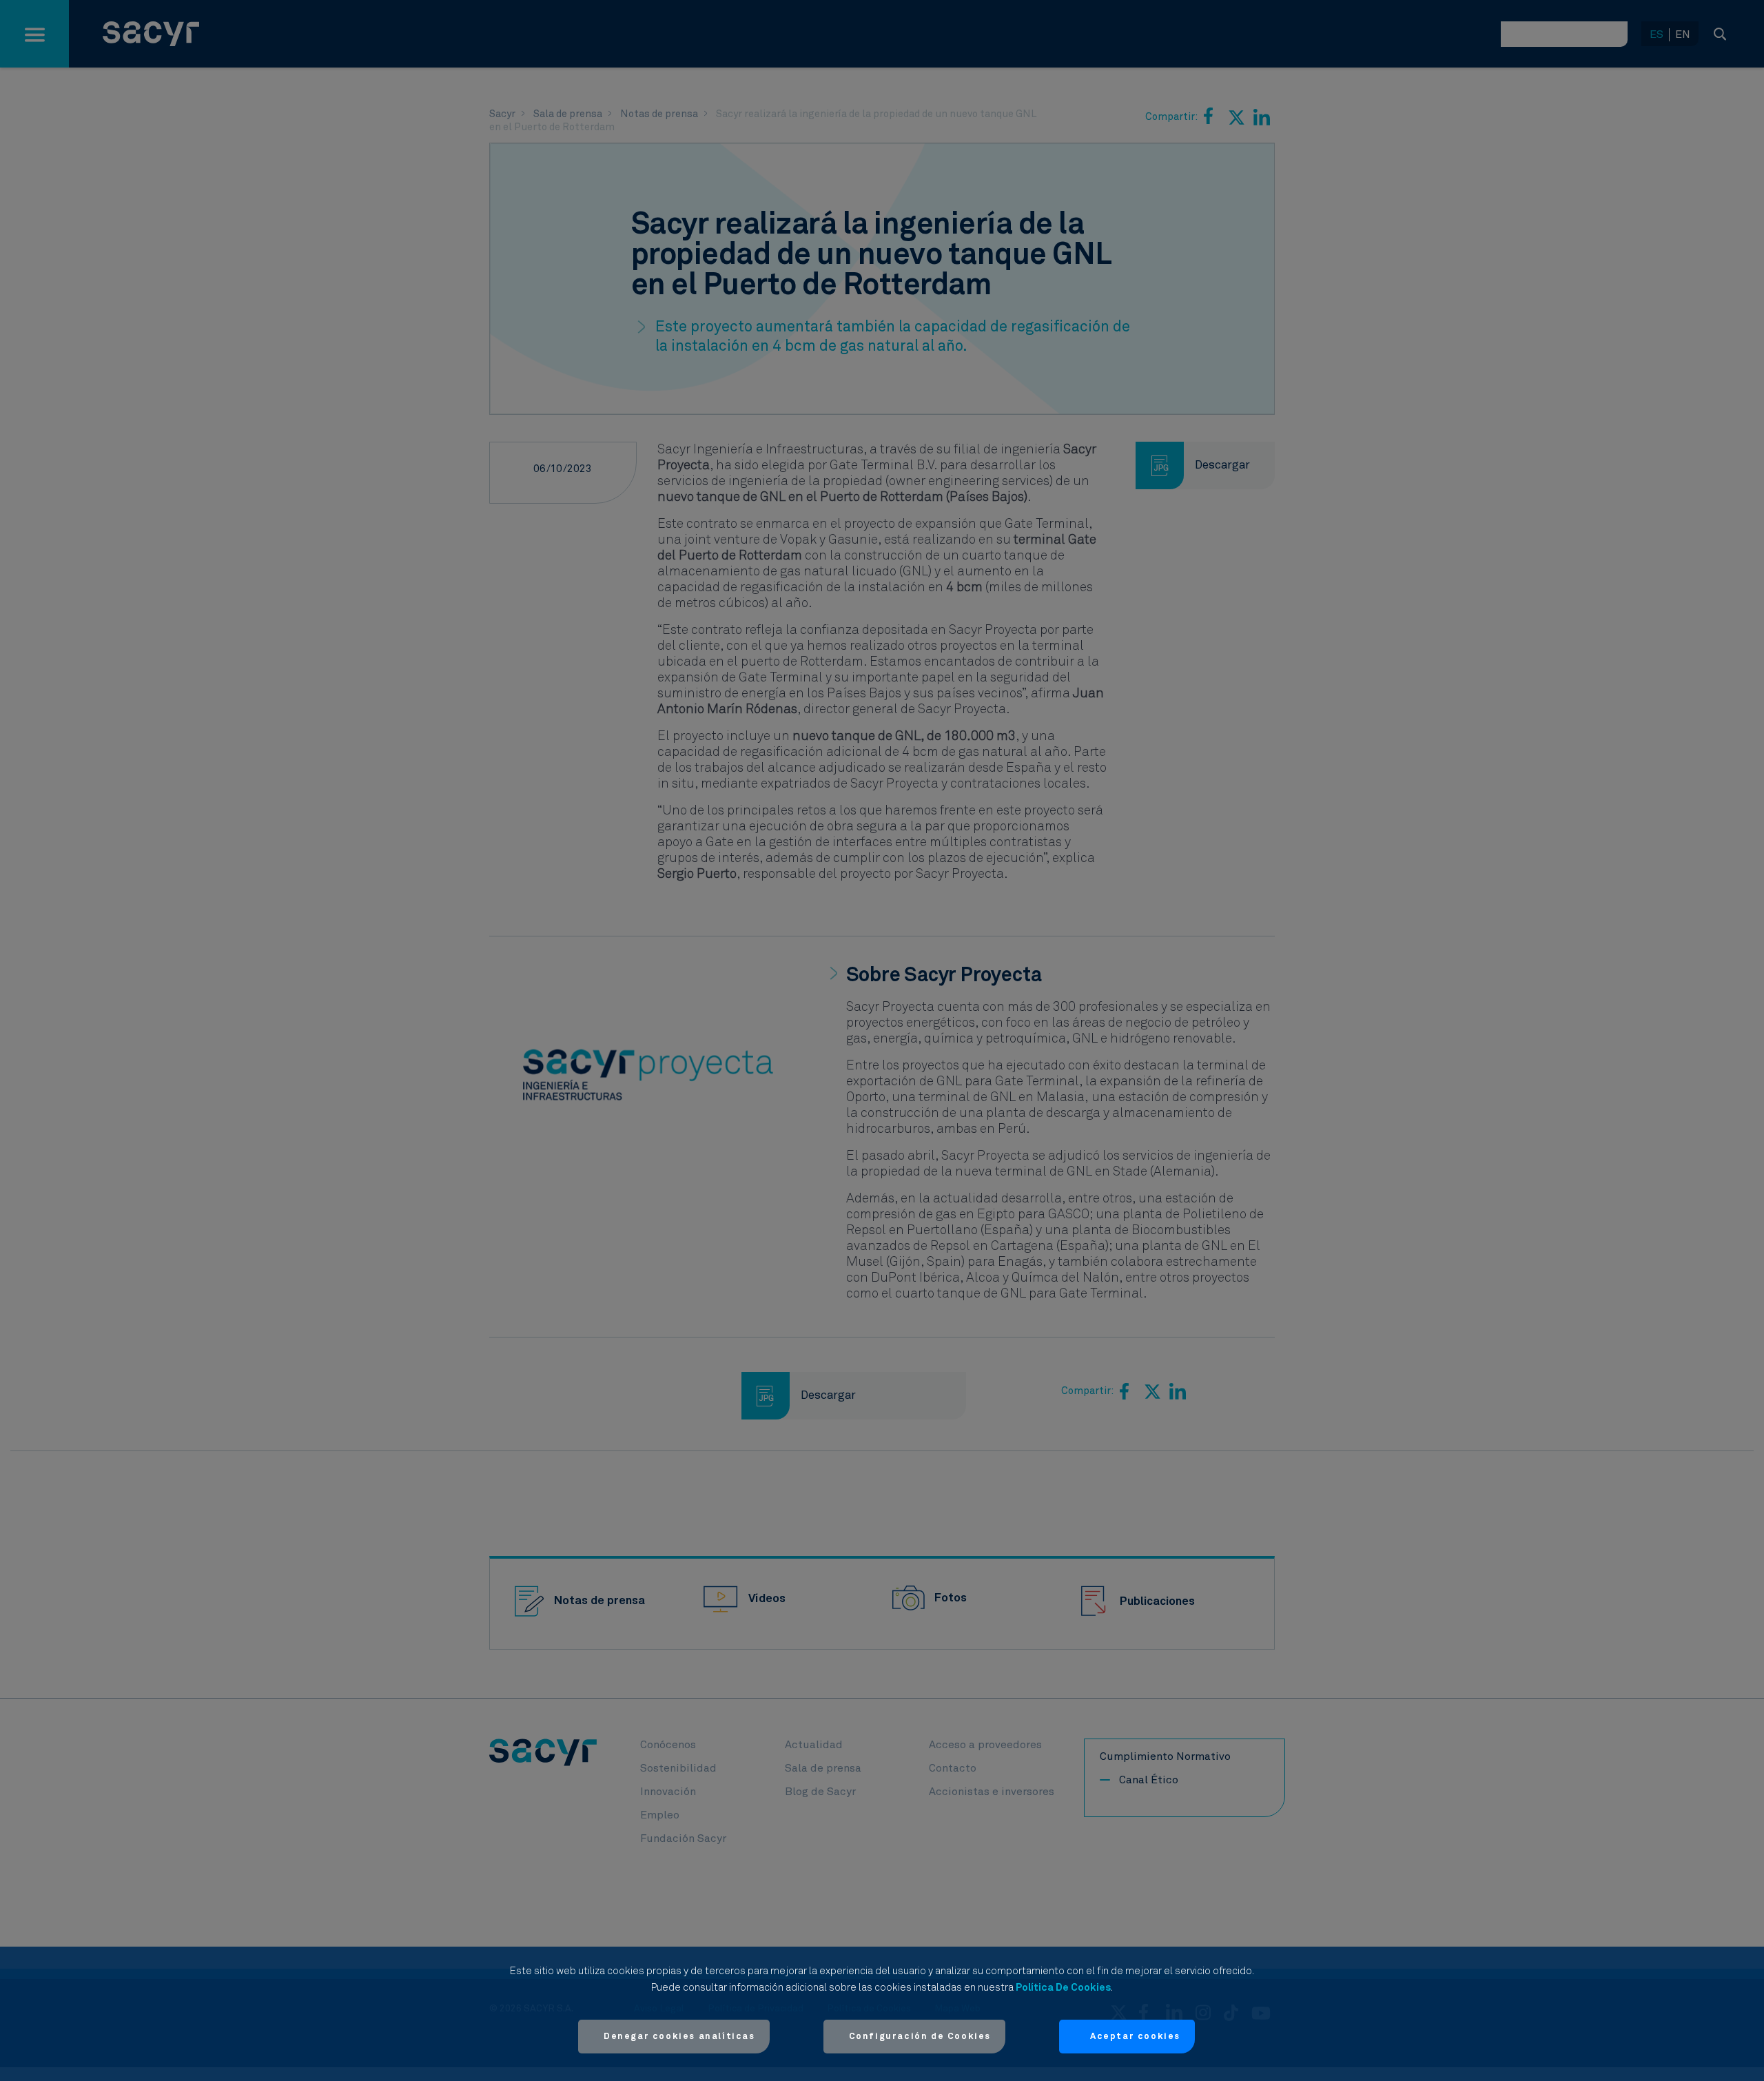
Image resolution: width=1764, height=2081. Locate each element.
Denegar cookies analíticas (679, 2037)
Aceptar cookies (1135, 2037)
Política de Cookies (1063, 1988)
